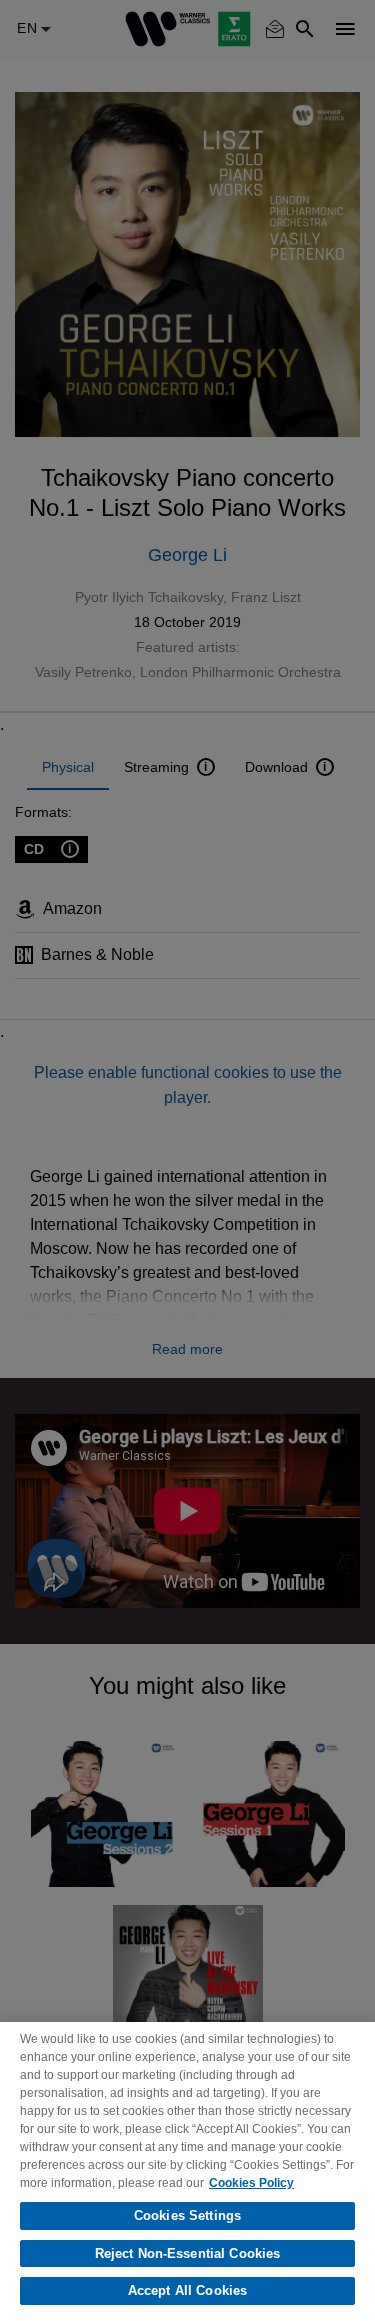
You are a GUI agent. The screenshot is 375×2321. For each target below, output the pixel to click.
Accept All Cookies (187, 2290)
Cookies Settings (187, 2215)
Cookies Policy (251, 2183)
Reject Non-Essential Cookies (188, 2253)
